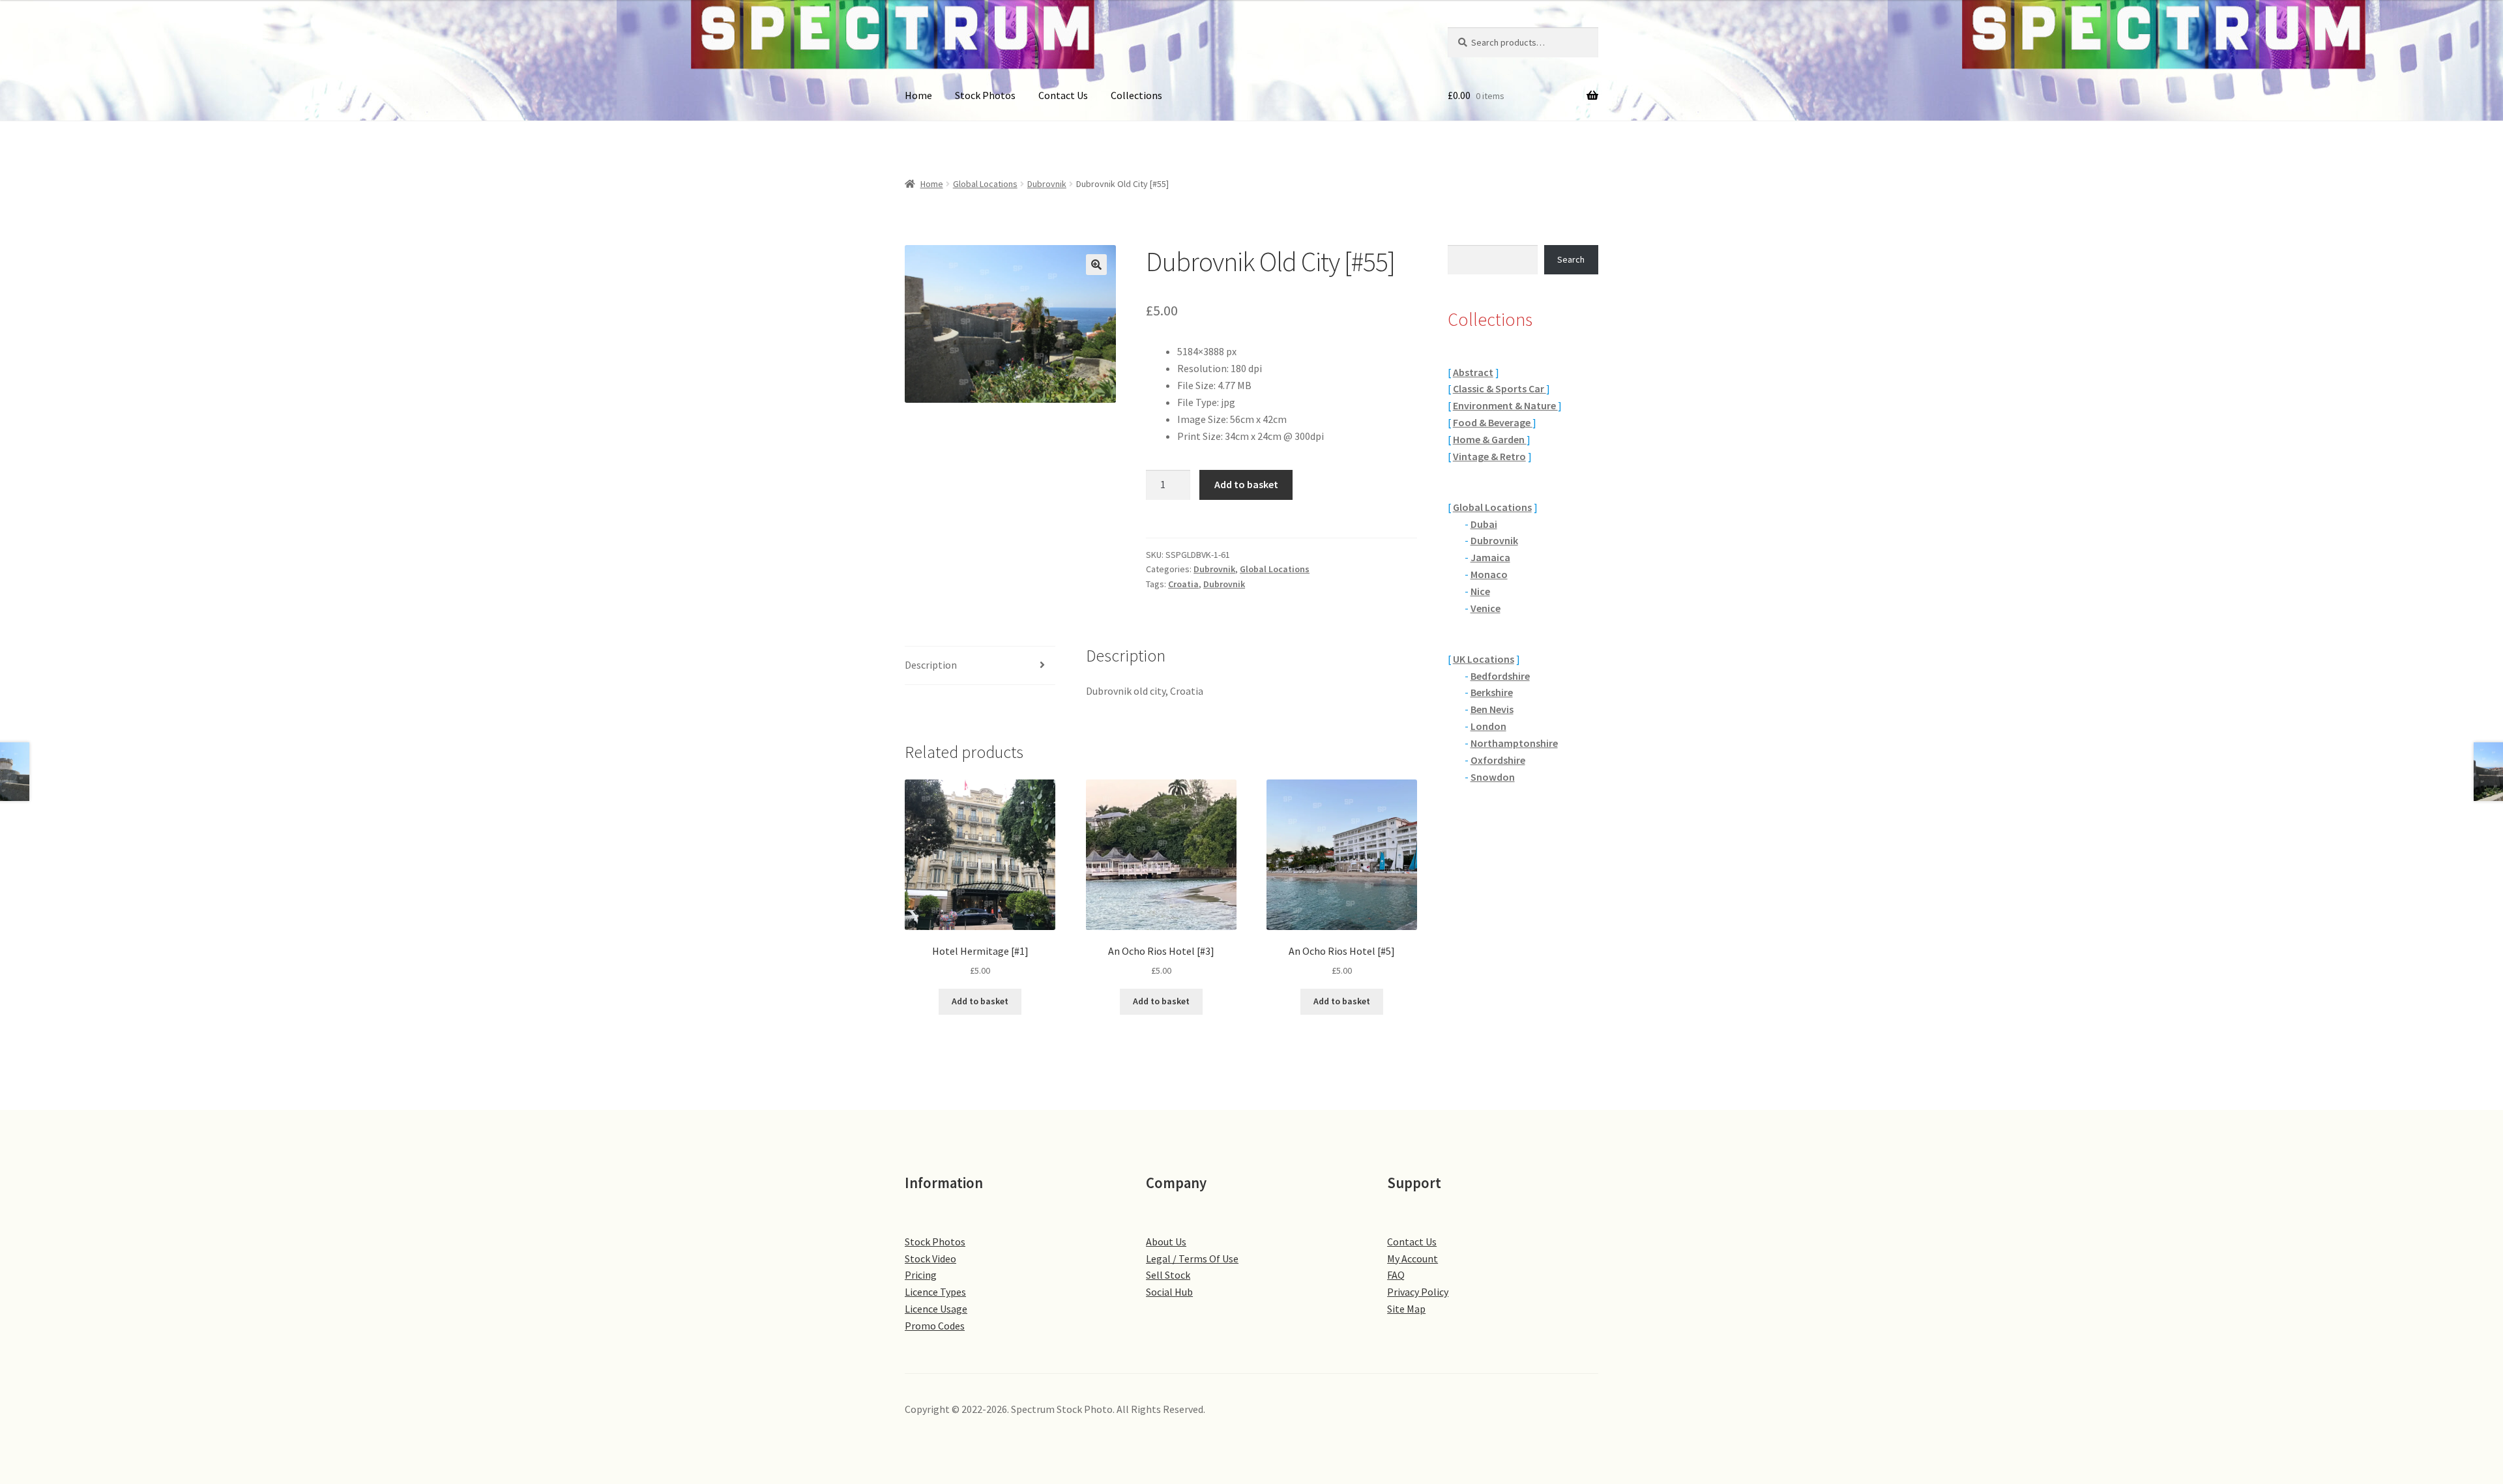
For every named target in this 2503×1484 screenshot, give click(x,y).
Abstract (1473, 372)
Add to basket (1246, 484)
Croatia (1183, 584)
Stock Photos (985, 95)
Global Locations (985, 184)
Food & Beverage (1493, 422)
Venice (1486, 608)
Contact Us (1063, 95)
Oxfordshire (1498, 760)
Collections (1136, 95)
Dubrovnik (1047, 184)
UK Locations (1484, 659)
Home (918, 95)
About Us (1166, 1242)
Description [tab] (931, 665)
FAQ (1396, 1275)
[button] (1096, 265)
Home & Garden (1490, 439)
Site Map (1406, 1309)
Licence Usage (936, 1309)
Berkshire (1492, 692)
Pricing (921, 1275)
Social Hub (1169, 1292)
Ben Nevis (1492, 709)
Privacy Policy (1418, 1292)
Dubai (1484, 524)
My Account (1413, 1258)
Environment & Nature (1505, 405)
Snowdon (1493, 777)
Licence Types (935, 1292)
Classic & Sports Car (1500, 388)
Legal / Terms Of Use (1192, 1258)
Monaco (1489, 574)
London (1488, 726)
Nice (1480, 591)
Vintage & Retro (1489, 456)
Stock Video (930, 1258)
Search (1571, 259)
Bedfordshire (1500, 676)
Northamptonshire (1514, 743)
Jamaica (1490, 557)
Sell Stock (1168, 1275)
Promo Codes (935, 1326)
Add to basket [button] (980, 1001)
